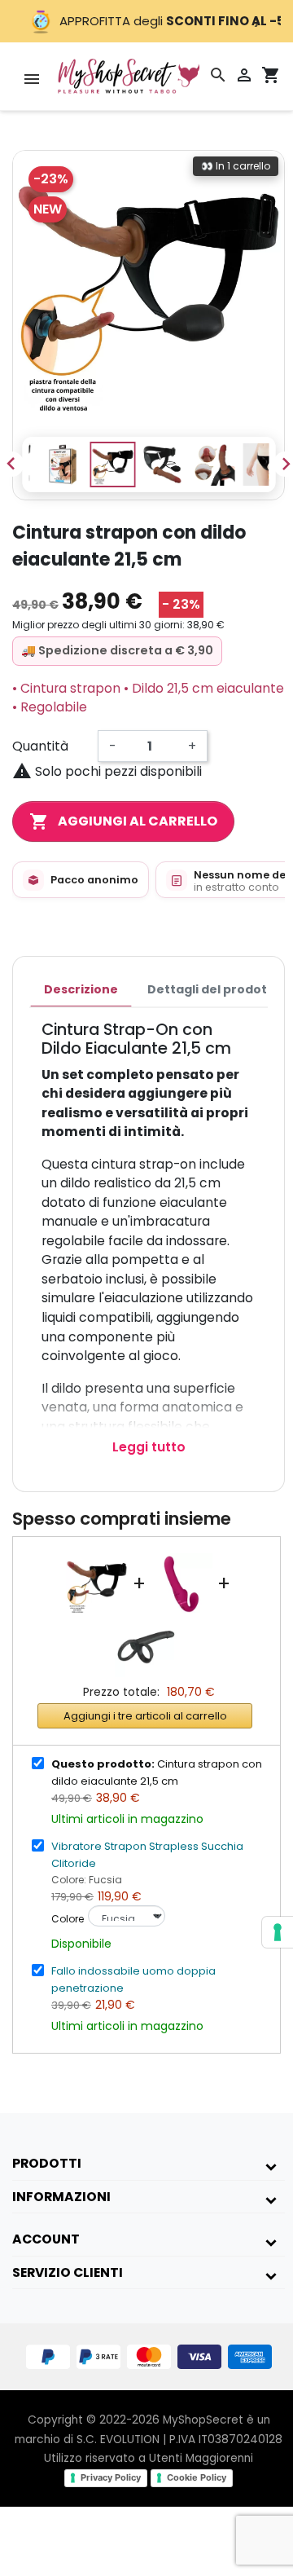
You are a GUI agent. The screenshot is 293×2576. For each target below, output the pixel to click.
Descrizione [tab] (81, 989)
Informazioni (61, 2197)
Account (46, 2239)
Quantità (40, 746)
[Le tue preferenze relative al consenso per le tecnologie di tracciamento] (278, 1932)
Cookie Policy (197, 2477)
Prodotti (47, 2163)
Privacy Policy (111, 2477)
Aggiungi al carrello (123, 821)
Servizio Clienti (68, 2272)
